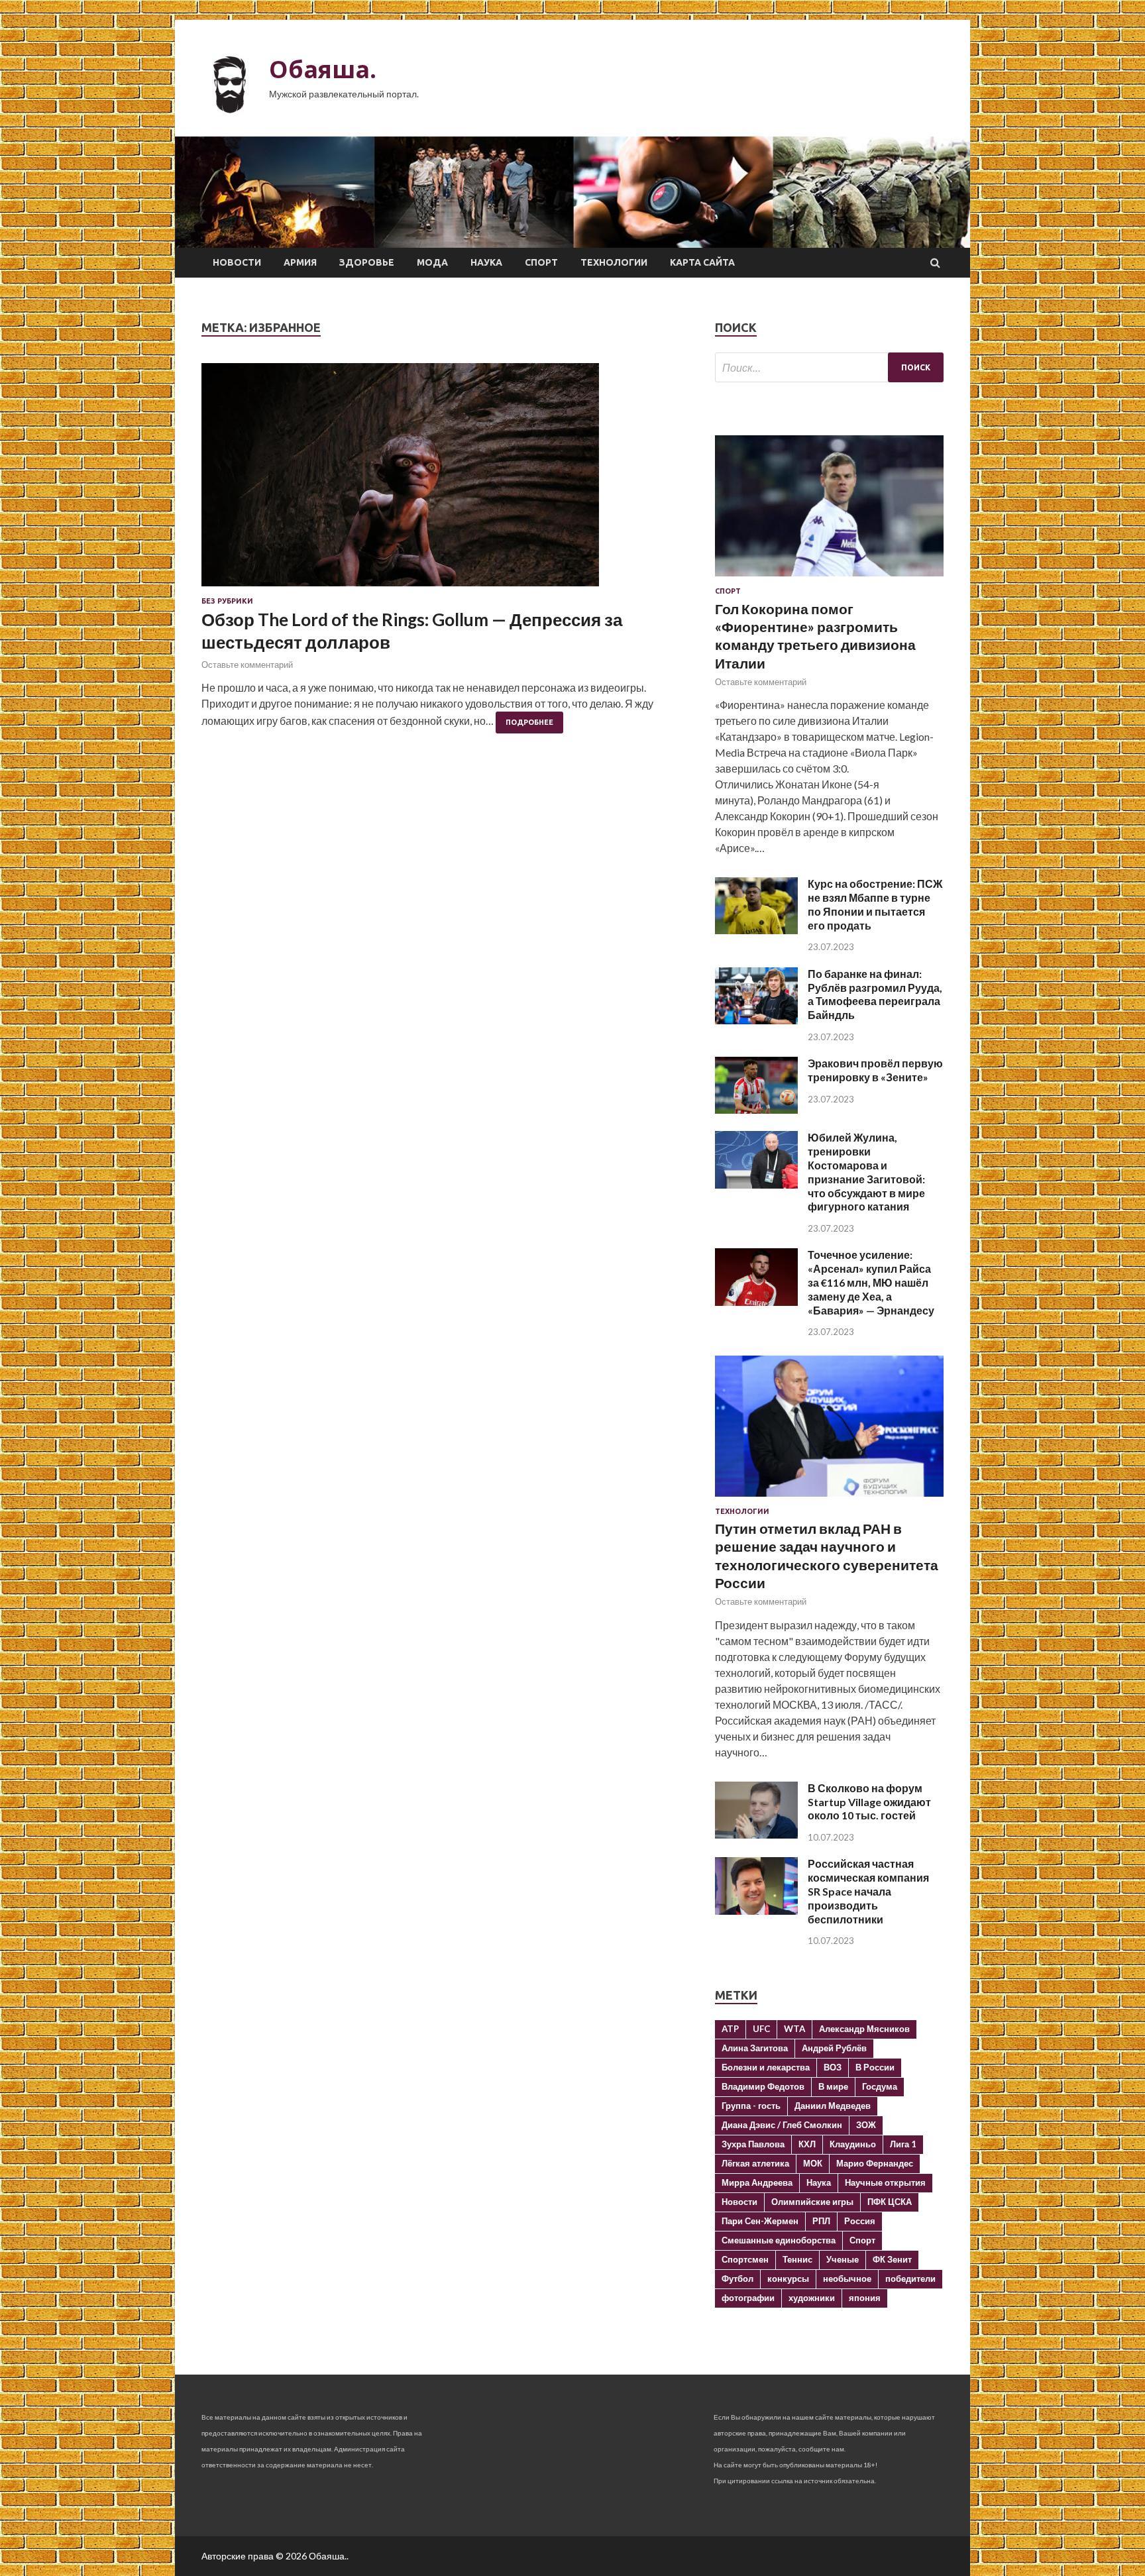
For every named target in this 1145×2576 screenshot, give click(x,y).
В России (875, 2067)
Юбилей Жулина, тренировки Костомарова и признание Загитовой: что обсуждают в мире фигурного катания (866, 1172)
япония (865, 2298)
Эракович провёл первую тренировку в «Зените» (875, 1070)
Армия (300, 262)
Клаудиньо (853, 2144)
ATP (730, 2029)
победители (910, 2279)
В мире (833, 2086)
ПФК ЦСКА (890, 2202)
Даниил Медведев (833, 2106)
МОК (813, 2163)
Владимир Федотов (763, 2086)
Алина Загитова (755, 2048)
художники (812, 2298)
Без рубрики (227, 601)
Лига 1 (903, 2144)
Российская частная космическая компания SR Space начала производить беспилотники (868, 1891)
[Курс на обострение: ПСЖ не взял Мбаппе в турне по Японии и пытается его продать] (756, 930)
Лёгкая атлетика (755, 2163)
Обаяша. (323, 69)
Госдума (880, 2086)
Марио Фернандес (875, 2163)
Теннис (797, 2259)
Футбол (737, 2279)
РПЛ (821, 2221)
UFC (761, 2029)
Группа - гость (751, 2106)
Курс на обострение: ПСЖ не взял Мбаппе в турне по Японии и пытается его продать (875, 904)
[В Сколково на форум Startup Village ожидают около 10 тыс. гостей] (756, 1834)
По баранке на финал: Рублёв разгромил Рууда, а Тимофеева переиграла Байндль (875, 994)
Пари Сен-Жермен (760, 2221)
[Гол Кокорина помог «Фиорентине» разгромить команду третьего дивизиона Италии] (829, 579)
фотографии (748, 2298)
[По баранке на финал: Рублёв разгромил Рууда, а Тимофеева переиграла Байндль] (756, 1020)
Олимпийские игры (812, 2202)
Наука (486, 262)
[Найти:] (829, 367)
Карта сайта (702, 262)
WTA (794, 2029)
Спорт (541, 262)
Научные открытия (885, 2182)
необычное (847, 2279)
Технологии (614, 262)
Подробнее (529, 722)
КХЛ (807, 2144)
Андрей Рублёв (834, 2048)
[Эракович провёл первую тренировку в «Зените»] (756, 1109)
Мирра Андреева (757, 2182)
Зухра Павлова (753, 2144)
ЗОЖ (866, 2125)
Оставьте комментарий (247, 665)
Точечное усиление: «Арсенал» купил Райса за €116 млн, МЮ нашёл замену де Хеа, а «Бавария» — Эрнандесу (871, 1282)
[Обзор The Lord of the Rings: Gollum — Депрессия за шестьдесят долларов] (445, 480)
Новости (237, 262)
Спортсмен (745, 2259)
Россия (860, 2221)
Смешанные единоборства (779, 2240)
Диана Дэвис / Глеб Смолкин (782, 2125)
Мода (432, 262)
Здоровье (367, 262)
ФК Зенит (892, 2259)
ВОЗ (833, 2067)
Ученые (843, 2259)
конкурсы (788, 2279)
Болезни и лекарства (766, 2067)
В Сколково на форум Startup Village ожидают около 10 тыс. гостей (869, 1802)
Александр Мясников (864, 2029)
